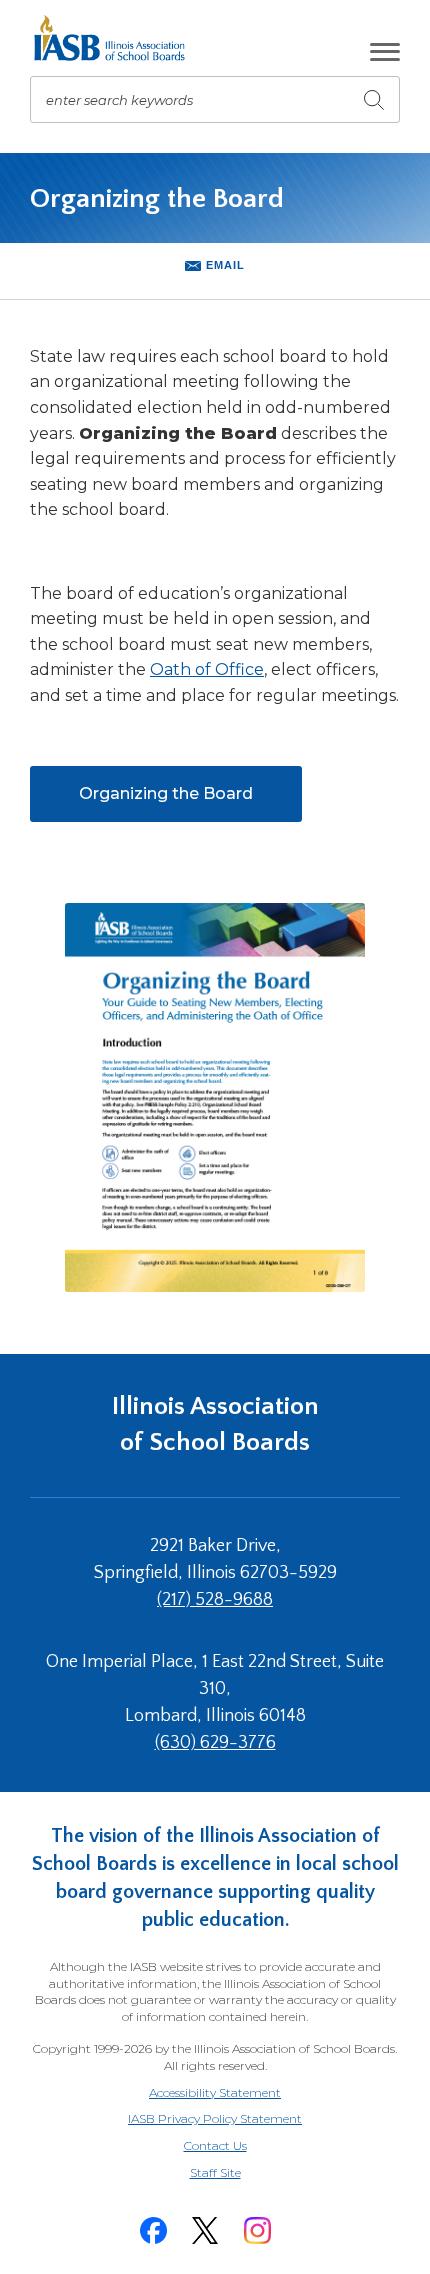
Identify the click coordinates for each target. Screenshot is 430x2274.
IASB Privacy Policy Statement (215, 2118)
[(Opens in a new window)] (215, 1097)
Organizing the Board (190, 802)
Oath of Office (207, 669)
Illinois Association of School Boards (215, 1424)
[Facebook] (153, 2230)
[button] (385, 52)
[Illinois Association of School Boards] (116, 38)
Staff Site (240, 2173)
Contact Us (215, 2145)
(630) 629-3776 (215, 1743)
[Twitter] (205, 2230)
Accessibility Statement (215, 2092)
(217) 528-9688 (215, 1600)
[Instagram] (257, 2230)
